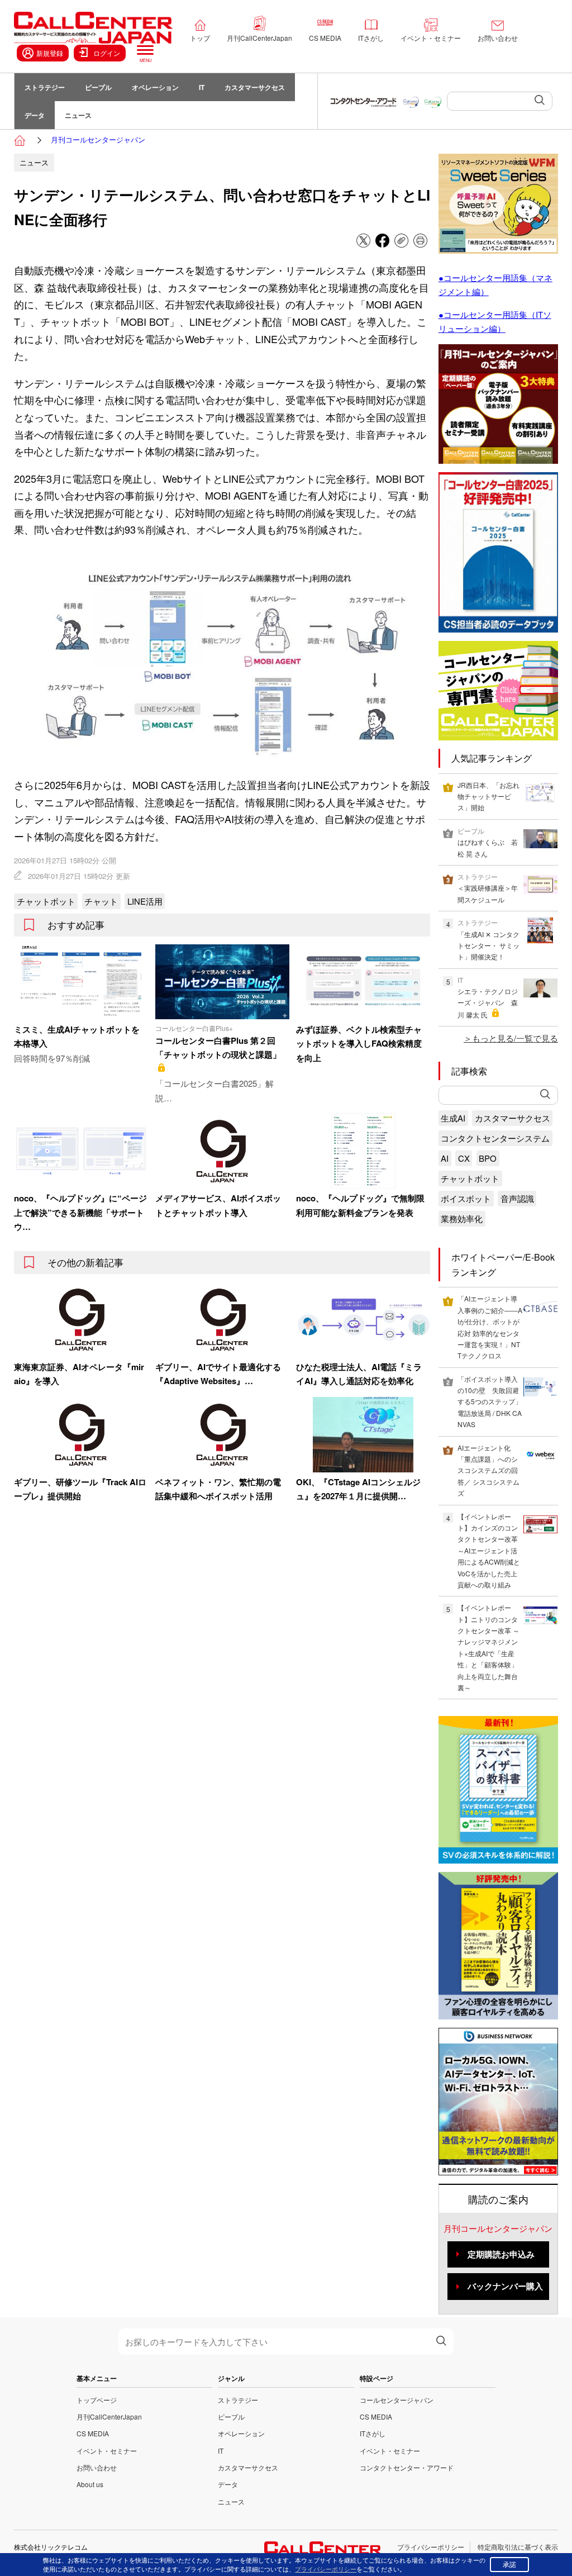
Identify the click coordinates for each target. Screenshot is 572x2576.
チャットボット (46, 901)
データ (35, 115)
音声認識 (517, 1198)
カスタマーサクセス (255, 87)
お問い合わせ (498, 38)
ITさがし (371, 38)
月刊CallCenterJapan (259, 38)
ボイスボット (466, 1198)
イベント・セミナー (431, 38)
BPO (488, 1158)
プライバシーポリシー (431, 2547)
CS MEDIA (325, 38)
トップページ (97, 2400)
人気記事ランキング (492, 758)
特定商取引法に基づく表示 (518, 2547)
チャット (101, 901)
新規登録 (50, 53)
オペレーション (155, 87)
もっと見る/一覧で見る (515, 1038)
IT (202, 87)
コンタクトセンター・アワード (407, 2467)
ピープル (98, 87)
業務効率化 (462, 1218)
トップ (200, 38)
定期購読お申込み (501, 2254)
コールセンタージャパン (397, 2400)
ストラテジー (45, 87)
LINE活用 (145, 901)
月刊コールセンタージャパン (98, 139)
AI (445, 1158)
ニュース (78, 115)
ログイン (107, 53)
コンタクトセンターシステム (495, 1138)
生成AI (453, 1118)
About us (90, 2484)
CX (464, 1158)
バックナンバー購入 (505, 2286)
